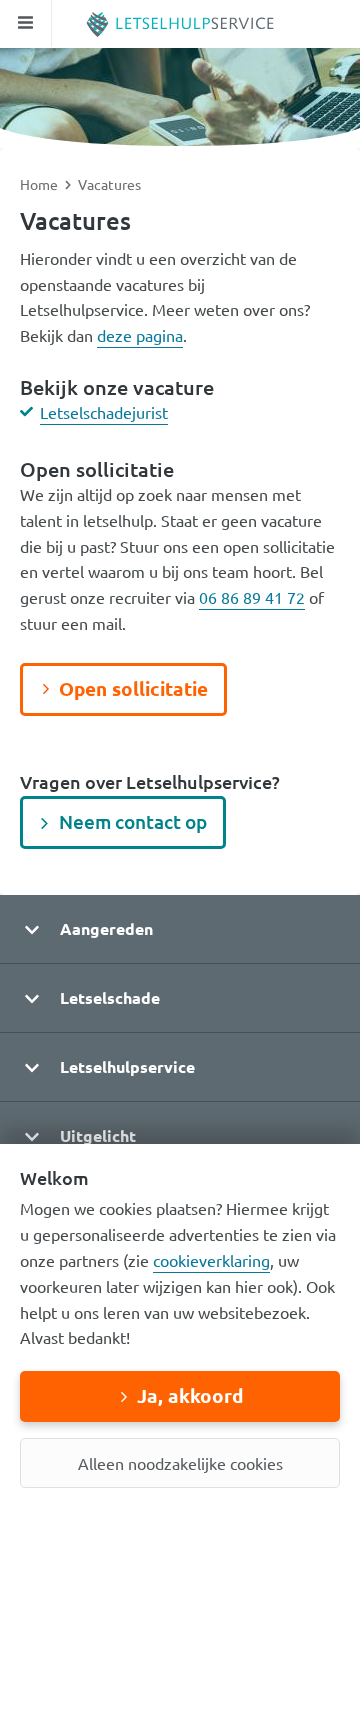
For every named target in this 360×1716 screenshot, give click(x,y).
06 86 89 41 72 (252, 597)
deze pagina (140, 335)
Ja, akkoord (190, 1395)
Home (40, 184)
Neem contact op (133, 821)
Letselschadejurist (104, 412)
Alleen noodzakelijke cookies (180, 1463)
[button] (180, 929)
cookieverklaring (211, 1260)
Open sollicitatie (133, 688)
